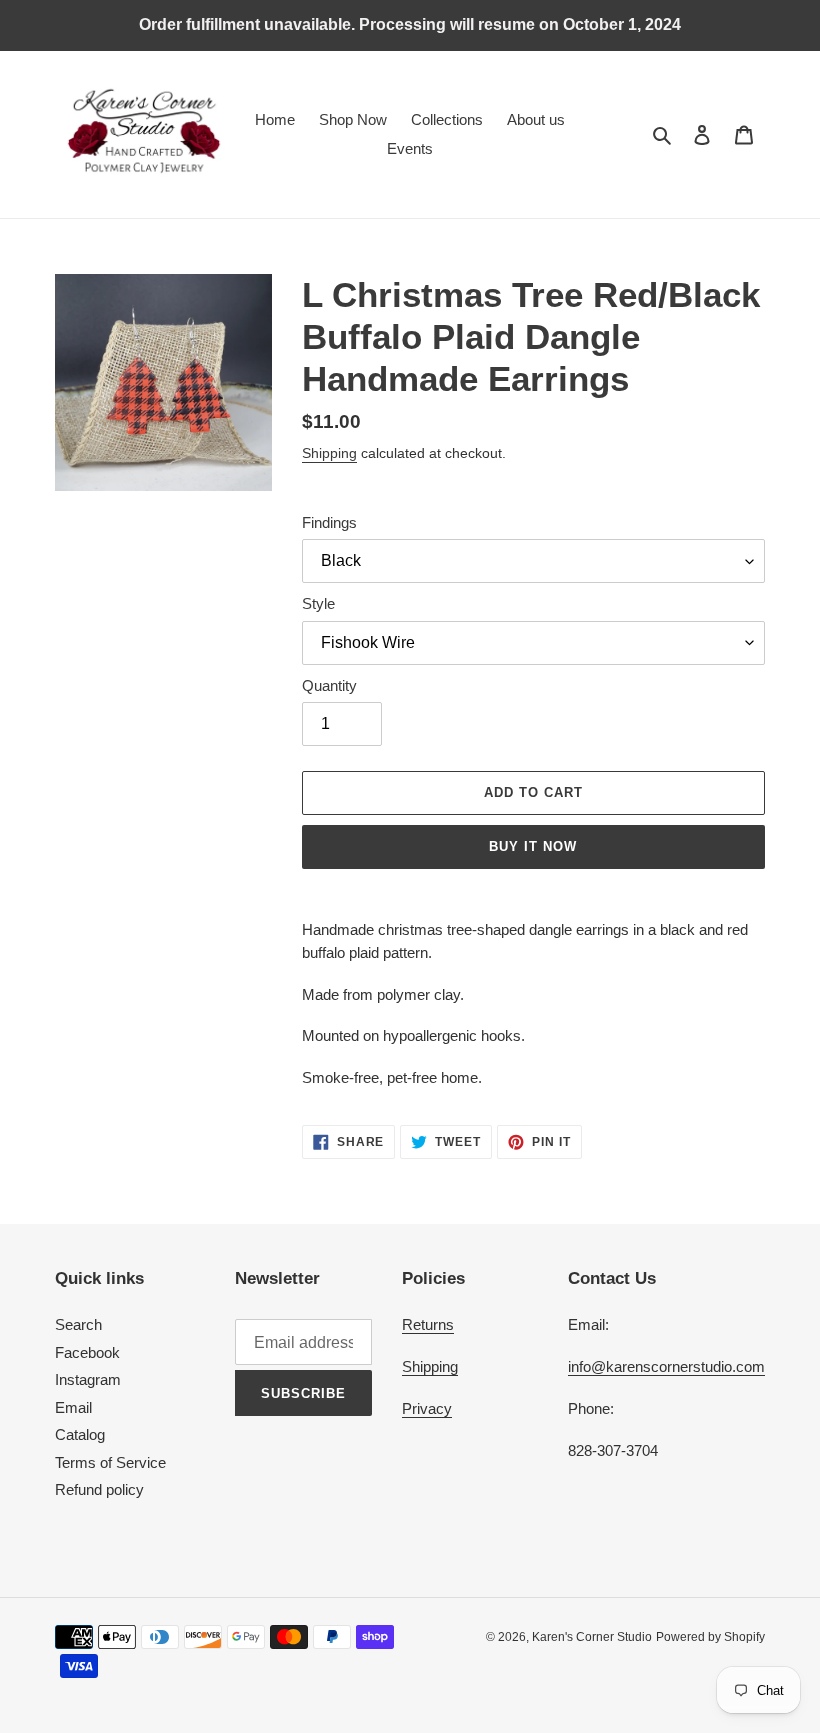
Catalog (80, 1434)
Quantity (329, 685)
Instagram (88, 1379)
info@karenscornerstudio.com (666, 1366)
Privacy (427, 1408)
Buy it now (533, 846)
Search (78, 1324)
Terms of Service (110, 1462)
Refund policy (99, 1489)
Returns (428, 1324)
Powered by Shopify (710, 1637)
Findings (329, 522)
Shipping (329, 453)
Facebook (87, 1352)
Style (318, 603)
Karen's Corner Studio (592, 1637)
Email (73, 1407)
